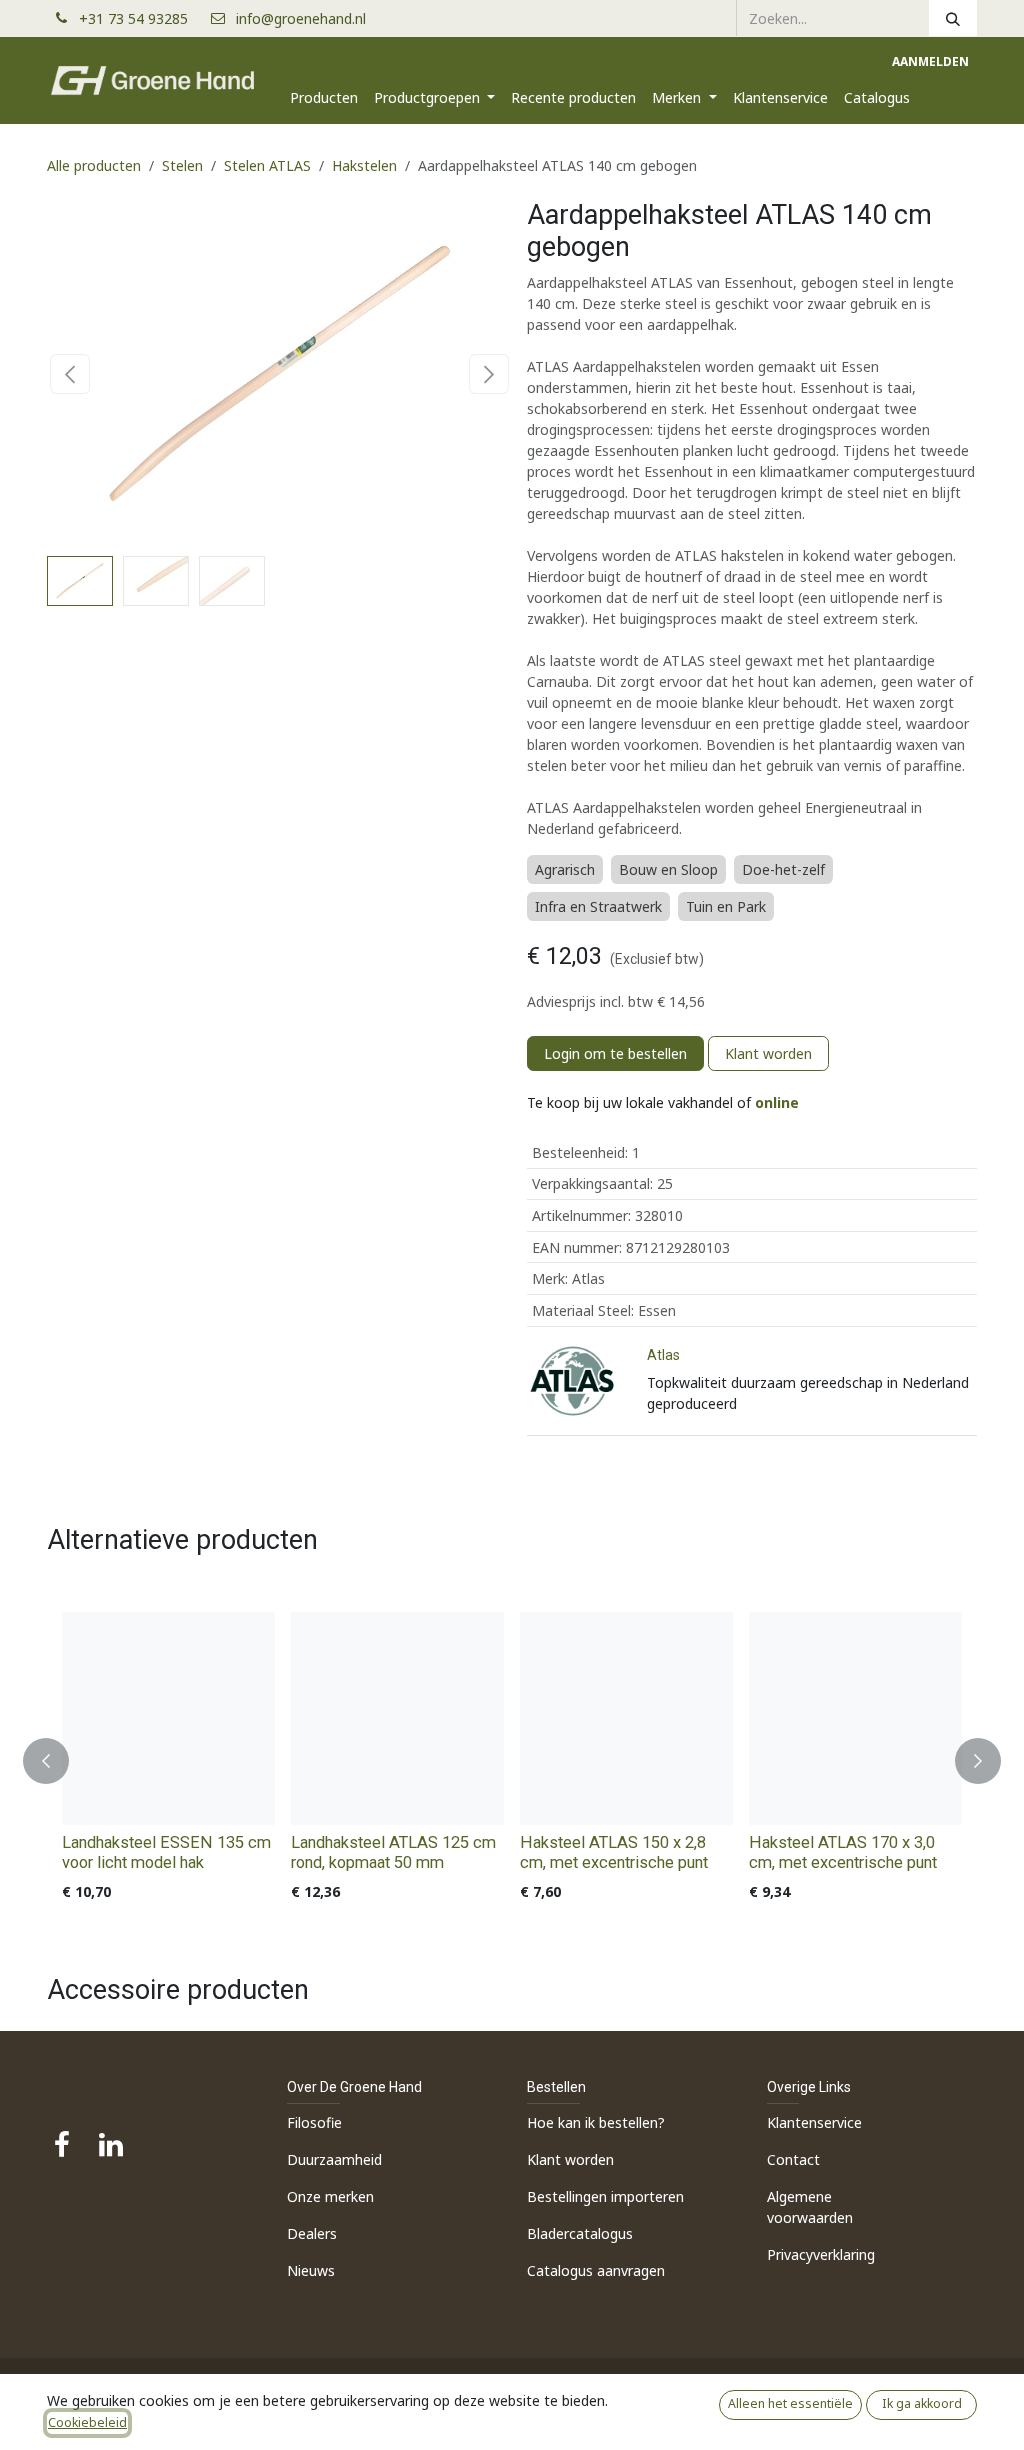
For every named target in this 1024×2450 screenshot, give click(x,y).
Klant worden (768, 1053)
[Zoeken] (953, 18)
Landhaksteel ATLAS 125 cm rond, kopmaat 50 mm (393, 1852)
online (777, 1102)
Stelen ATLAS (267, 165)
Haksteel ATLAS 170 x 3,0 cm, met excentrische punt (843, 1852)
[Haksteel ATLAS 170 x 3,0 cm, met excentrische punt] (855, 1718)
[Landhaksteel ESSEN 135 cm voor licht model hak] (168, 1718)
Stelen (182, 165)
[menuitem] (324, 97)
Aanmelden (930, 61)
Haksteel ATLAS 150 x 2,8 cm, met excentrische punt (614, 1852)
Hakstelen (364, 165)
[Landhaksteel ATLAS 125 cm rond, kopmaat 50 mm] (397, 1718)
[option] (512, 1761)
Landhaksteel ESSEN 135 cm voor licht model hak (166, 1852)
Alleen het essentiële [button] (790, 2403)
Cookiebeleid (87, 2422)
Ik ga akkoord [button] (922, 2403)
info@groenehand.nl (301, 18)
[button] (70, 374)
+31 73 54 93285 (141, 18)
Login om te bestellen (615, 1053)
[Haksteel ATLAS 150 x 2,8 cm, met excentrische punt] (626, 1718)
